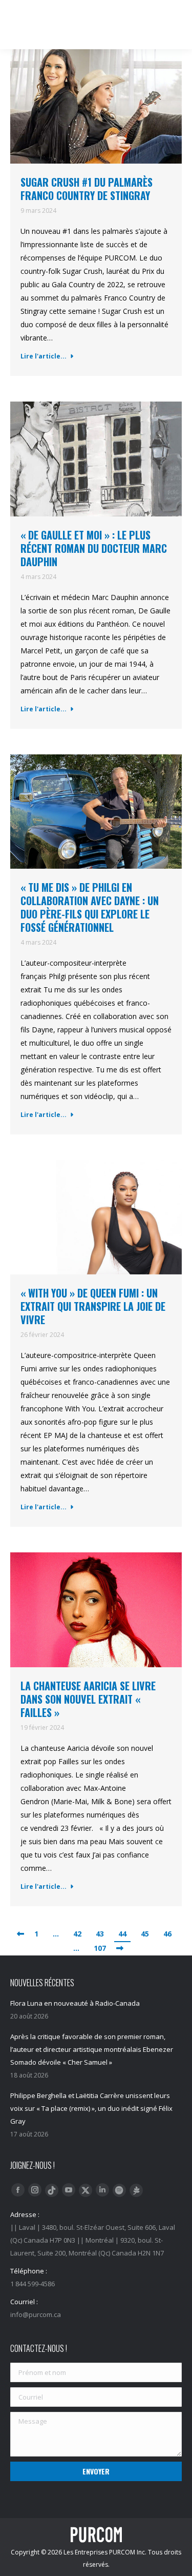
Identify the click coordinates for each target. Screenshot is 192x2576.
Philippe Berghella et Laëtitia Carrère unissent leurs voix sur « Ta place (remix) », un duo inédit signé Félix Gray (91, 2108)
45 (145, 1934)
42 (77, 1934)
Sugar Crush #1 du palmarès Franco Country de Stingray (87, 189)
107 (100, 1948)
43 (100, 1934)
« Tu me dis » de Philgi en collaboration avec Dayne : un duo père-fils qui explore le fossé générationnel (90, 907)
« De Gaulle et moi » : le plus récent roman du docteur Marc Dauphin (94, 548)
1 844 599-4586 (101, 10)
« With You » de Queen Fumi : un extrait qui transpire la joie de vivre (93, 1306)
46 (167, 1934)
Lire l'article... (44, 356)
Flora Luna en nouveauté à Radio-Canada (75, 2003)
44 (122, 1934)
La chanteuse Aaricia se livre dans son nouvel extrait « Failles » (88, 1699)
